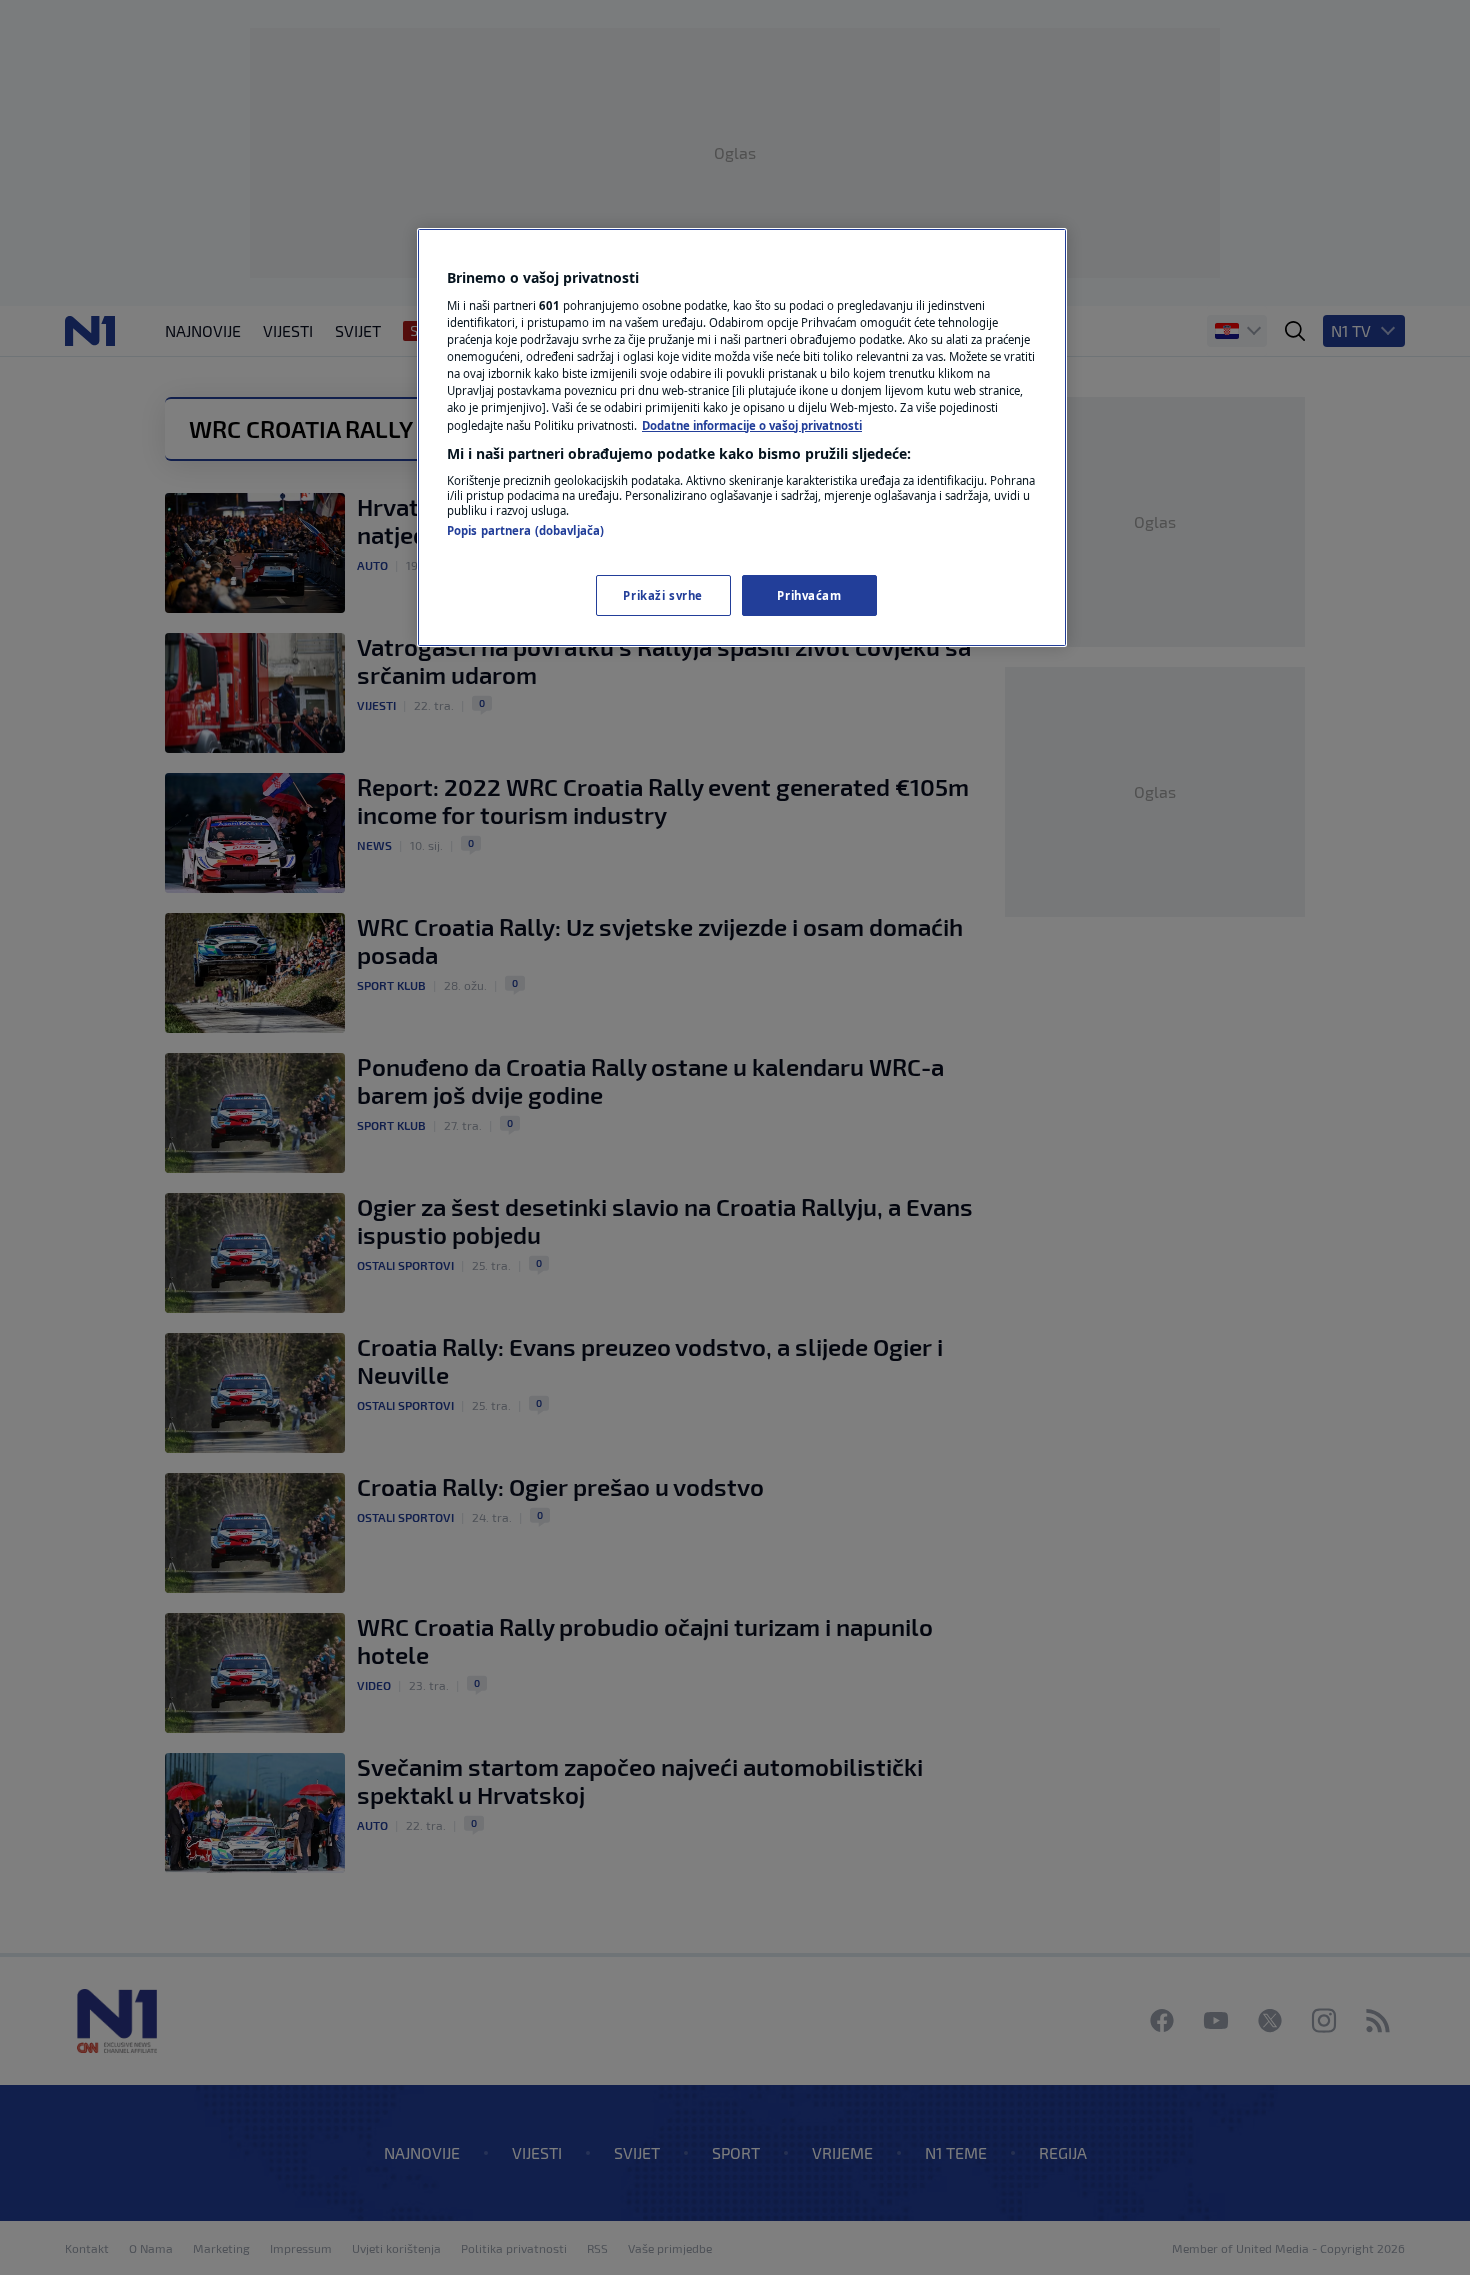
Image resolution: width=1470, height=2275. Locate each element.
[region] (742, 438)
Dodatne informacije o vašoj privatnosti (752, 425)
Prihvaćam (809, 595)
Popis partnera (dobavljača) (525, 530)
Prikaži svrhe (662, 595)
